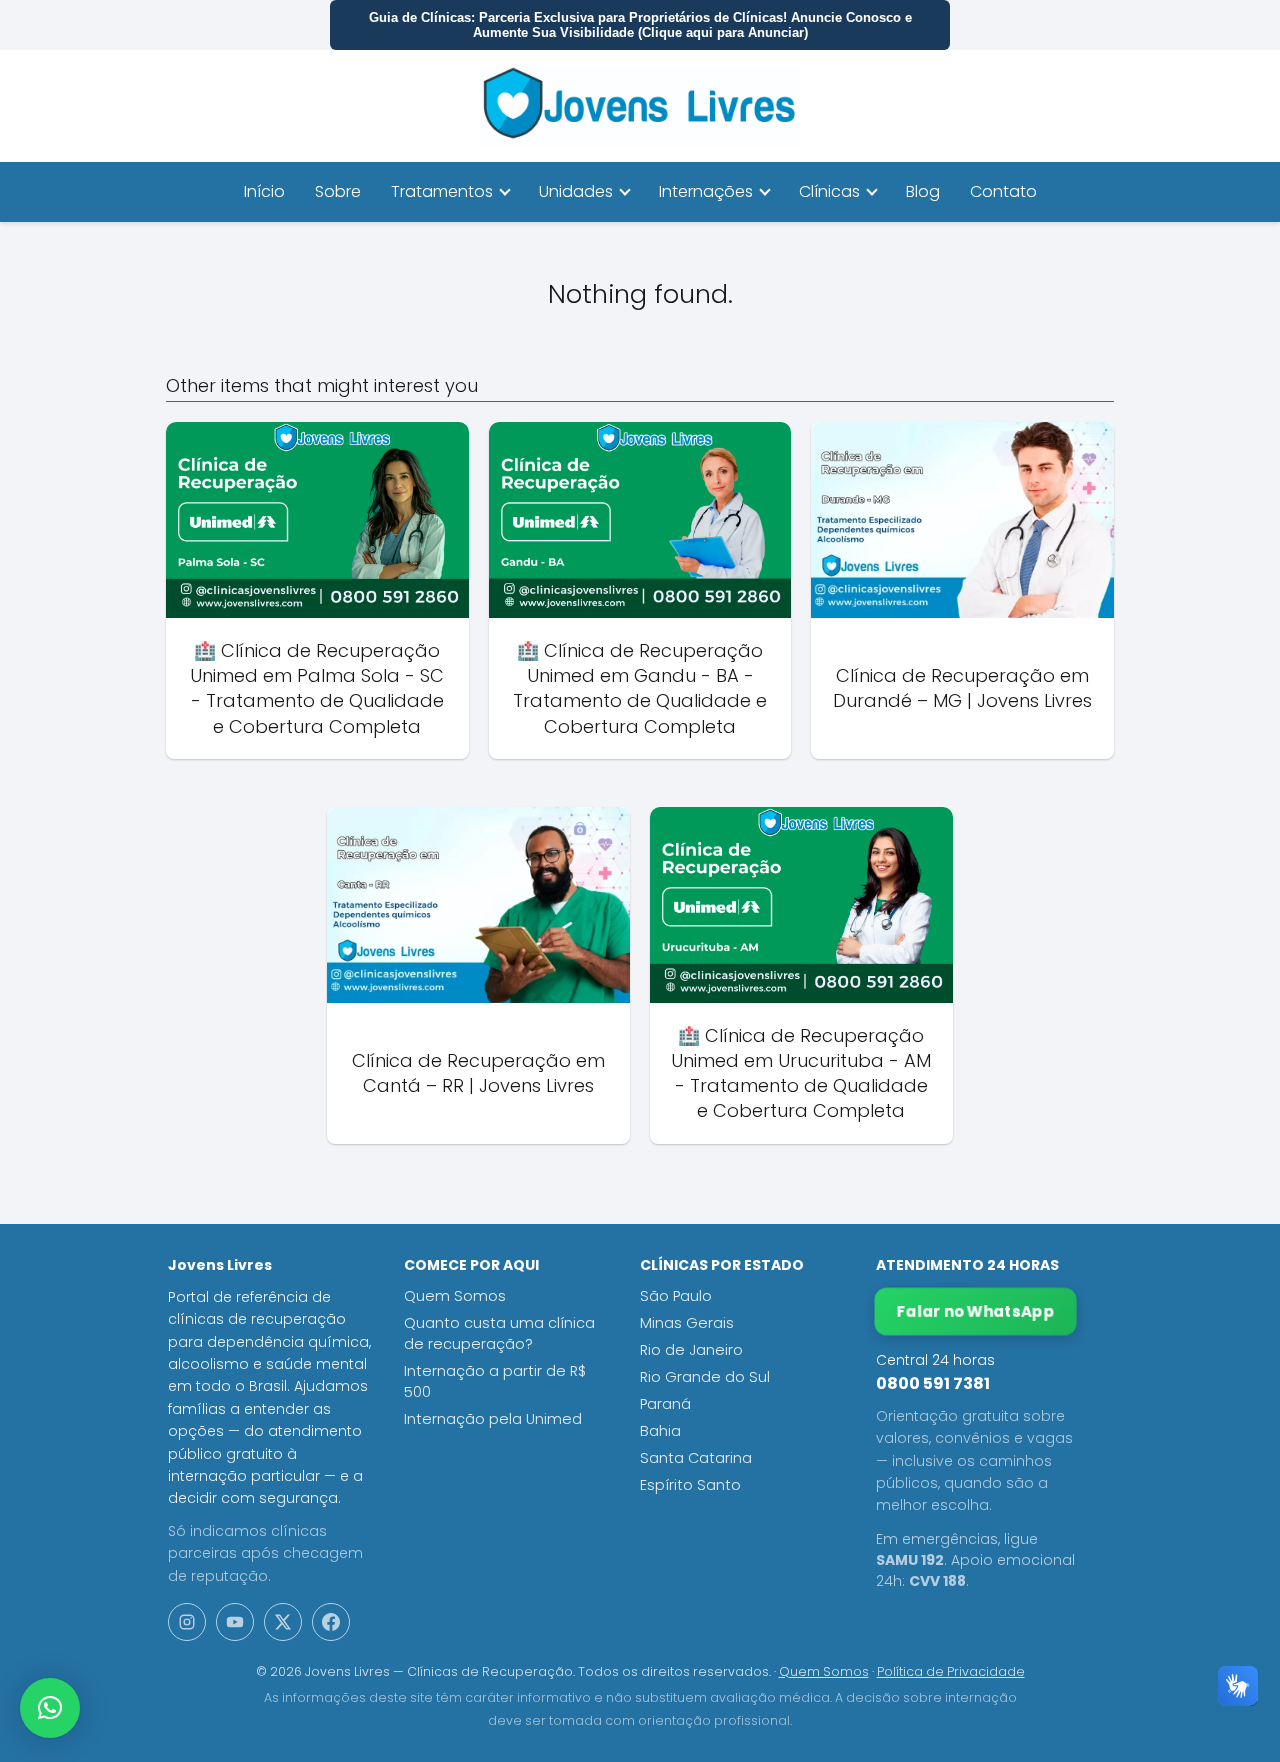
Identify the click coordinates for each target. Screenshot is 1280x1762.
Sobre (338, 191)
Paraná (665, 1404)
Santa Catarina (696, 1458)
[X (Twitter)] (283, 1622)
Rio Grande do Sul (705, 1377)
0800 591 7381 (933, 1383)
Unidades (576, 191)
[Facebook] (331, 1622)
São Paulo (676, 1296)
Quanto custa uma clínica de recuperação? (499, 1333)
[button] (50, 1708)
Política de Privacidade (951, 1671)
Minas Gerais (687, 1323)
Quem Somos (455, 1296)
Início (264, 191)
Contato (1003, 191)
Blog (923, 191)
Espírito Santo (690, 1485)
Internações (706, 191)
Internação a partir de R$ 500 (495, 1381)
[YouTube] (235, 1622)
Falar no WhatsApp (976, 1311)
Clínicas (829, 191)
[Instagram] (187, 1622)
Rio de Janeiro (691, 1350)
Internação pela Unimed (493, 1419)
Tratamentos (442, 191)
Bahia (660, 1431)
